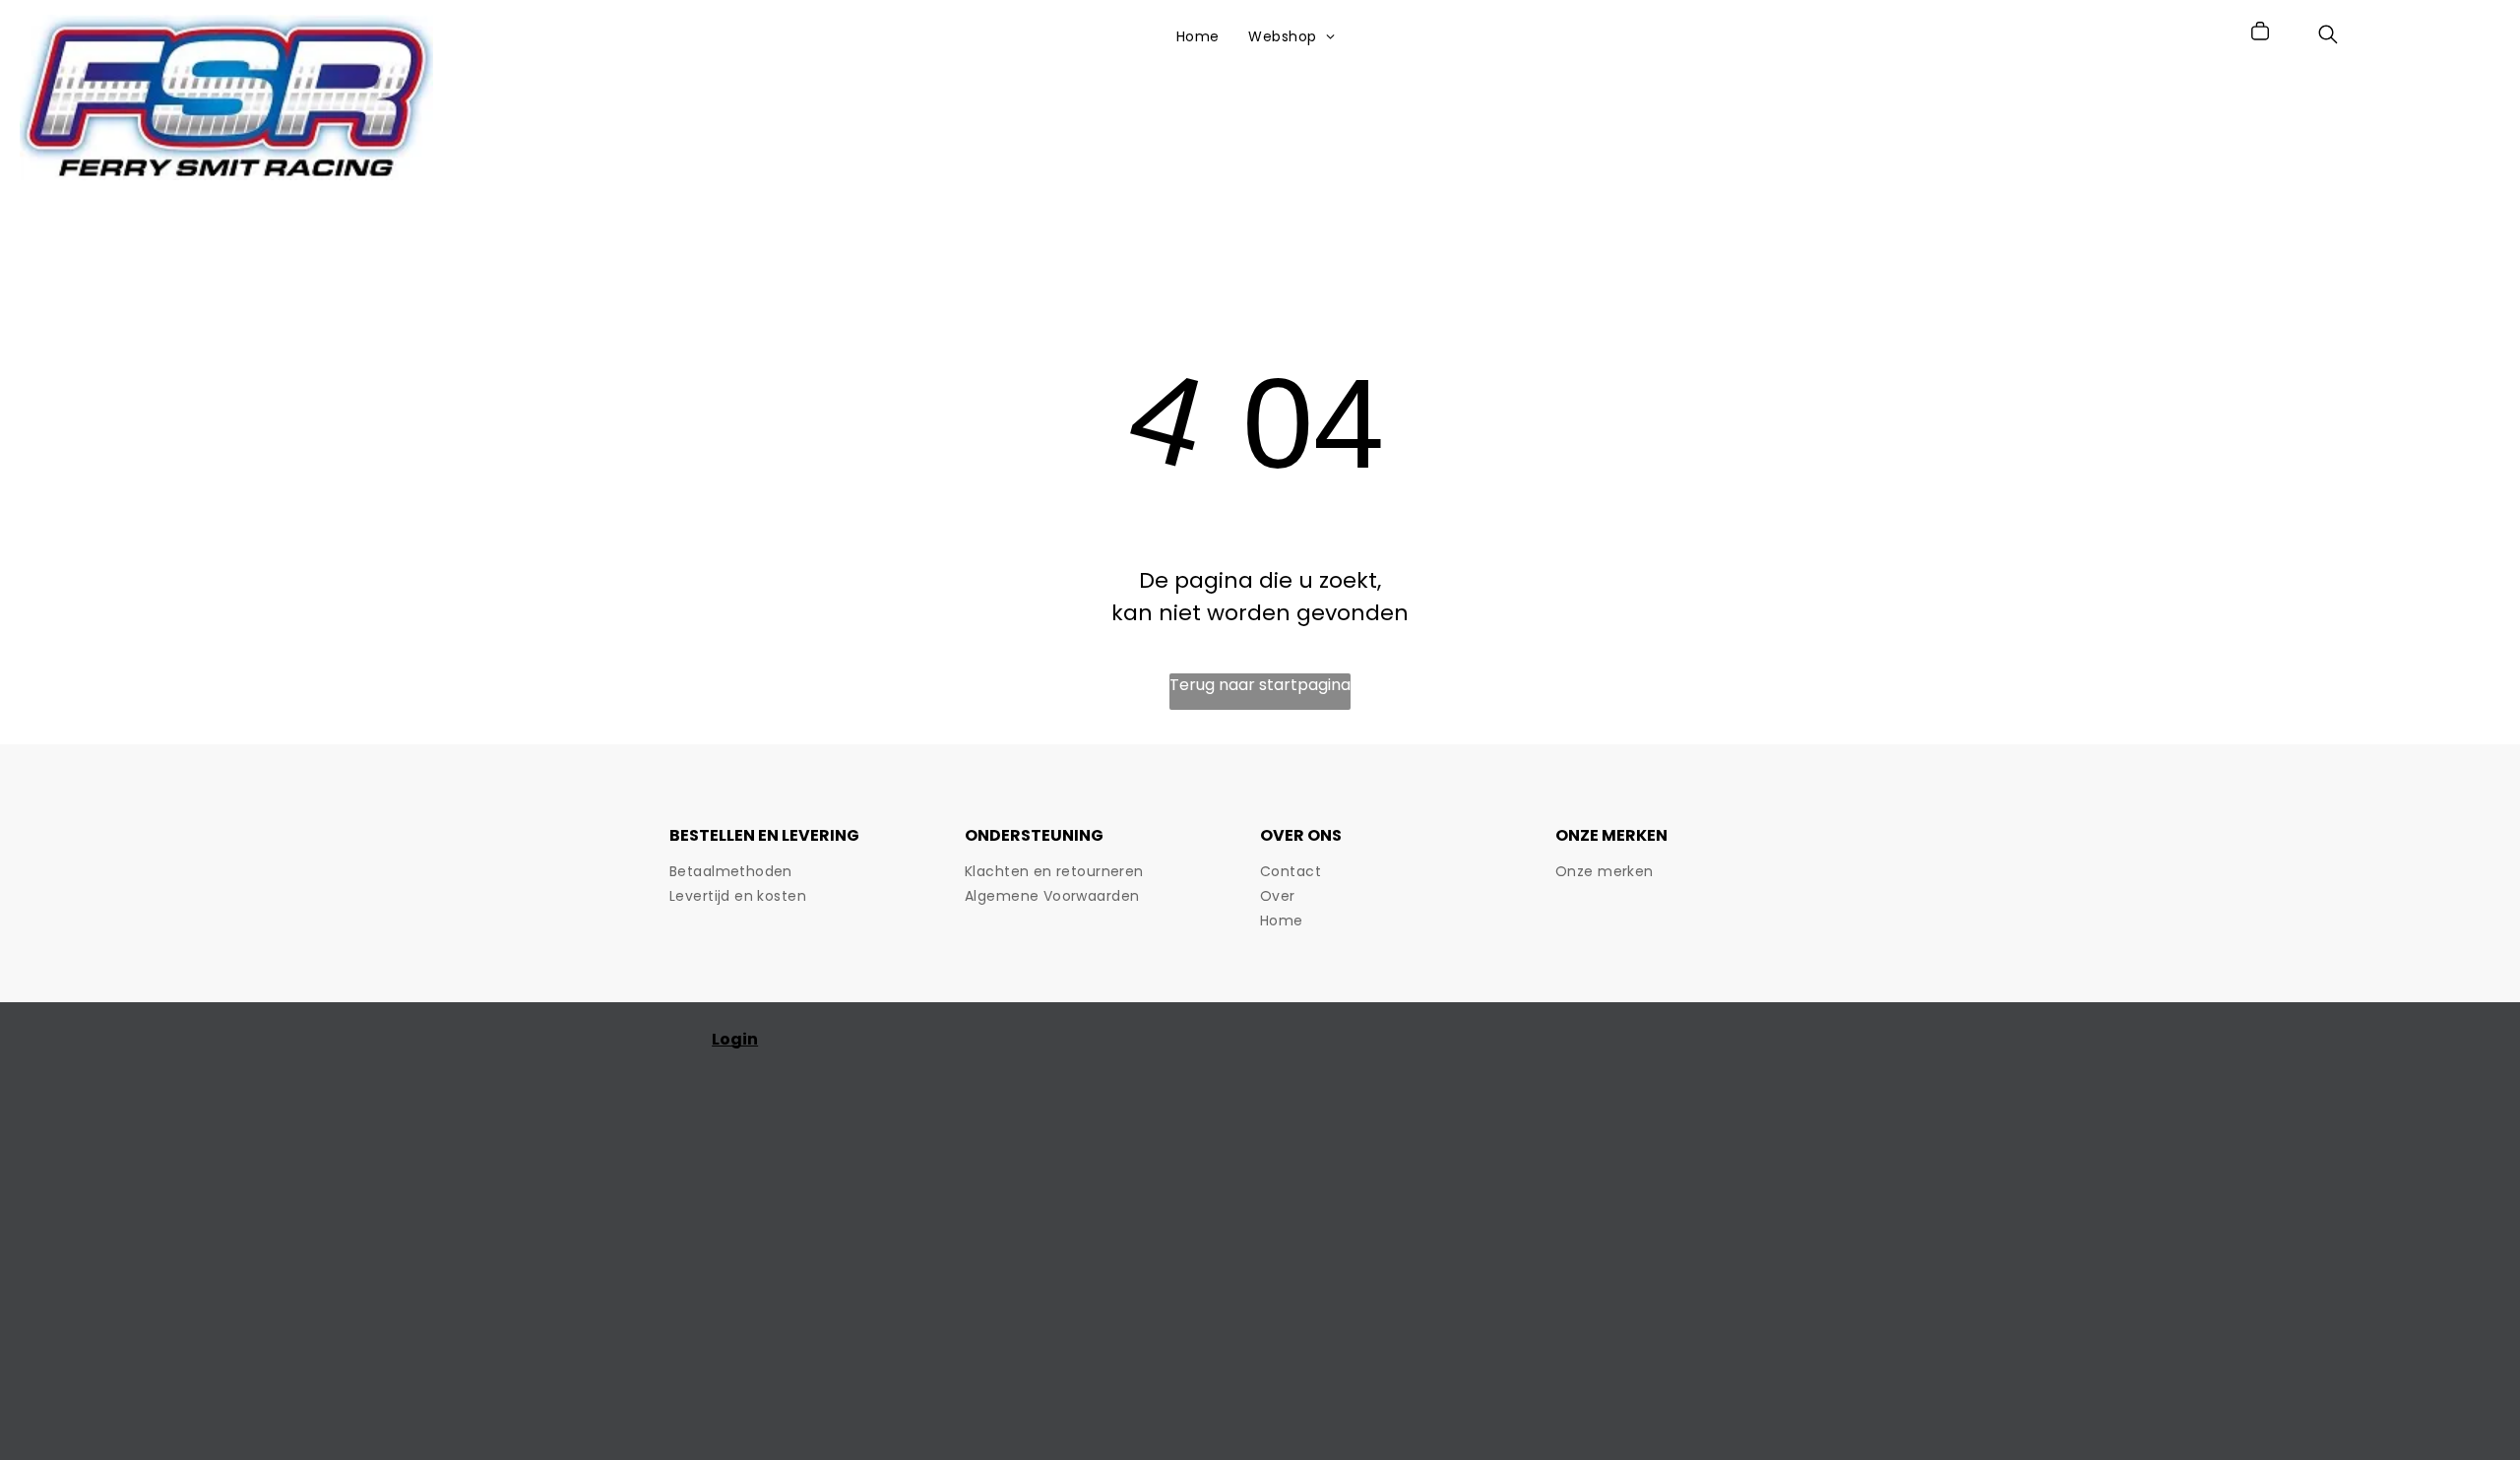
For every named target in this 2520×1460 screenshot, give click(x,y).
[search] (2328, 38)
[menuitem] (1198, 37)
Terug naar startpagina (1260, 685)
